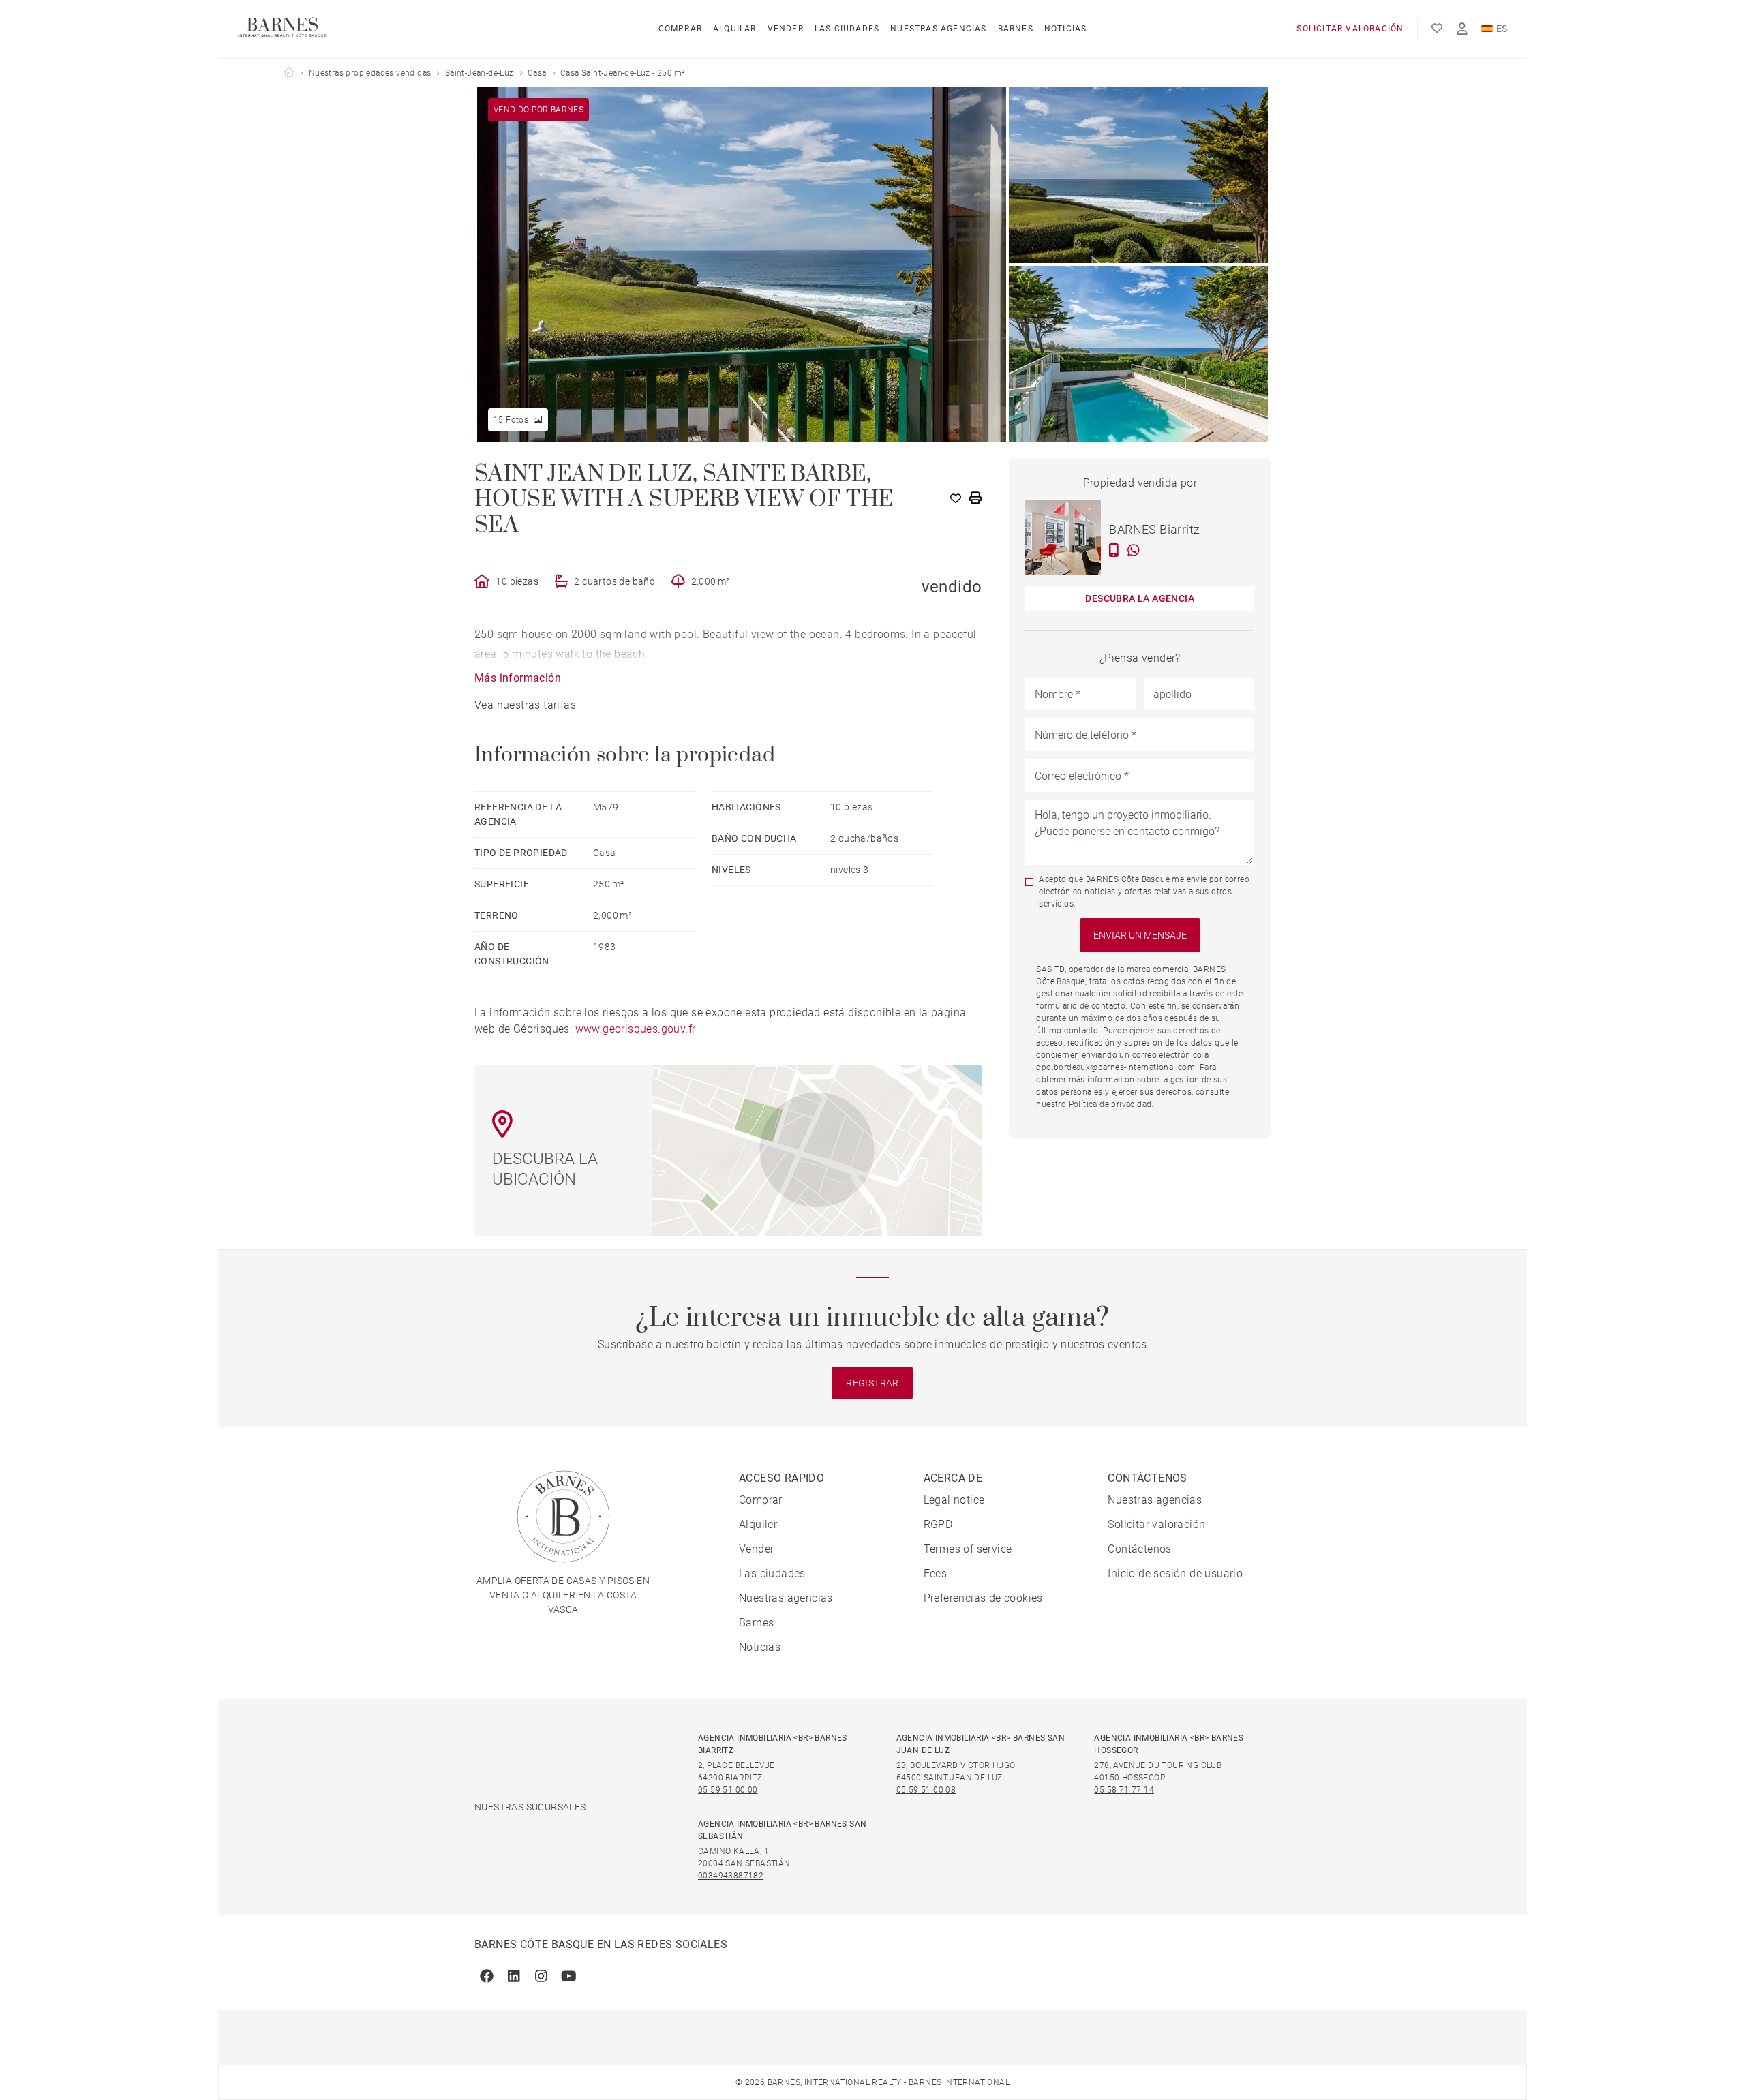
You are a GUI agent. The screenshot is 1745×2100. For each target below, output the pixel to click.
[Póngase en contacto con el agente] (1114, 550)
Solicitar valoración (1350, 29)
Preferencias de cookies (983, 1598)
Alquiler (758, 1524)
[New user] (1462, 29)
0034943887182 (731, 1876)
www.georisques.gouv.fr (636, 1029)
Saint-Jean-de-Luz (480, 73)
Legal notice (954, 1500)
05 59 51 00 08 (926, 1790)
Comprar (680, 29)
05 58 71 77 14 (1124, 1790)
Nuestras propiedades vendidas (370, 73)
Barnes (1016, 29)
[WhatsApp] (1134, 550)
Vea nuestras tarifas (525, 705)
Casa (537, 73)
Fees (936, 1573)
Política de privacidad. (1111, 1104)
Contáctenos (1139, 1549)
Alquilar (735, 29)
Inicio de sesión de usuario (1175, 1573)
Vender (786, 29)
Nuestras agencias (938, 29)
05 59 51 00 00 (728, 1790)
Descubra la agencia (1140, 598)
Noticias (1066, 29)
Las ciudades (847, 29)
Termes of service (968, 1549)
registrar (872, 1383)
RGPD (938, 1524)
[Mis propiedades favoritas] (1437, 29)
